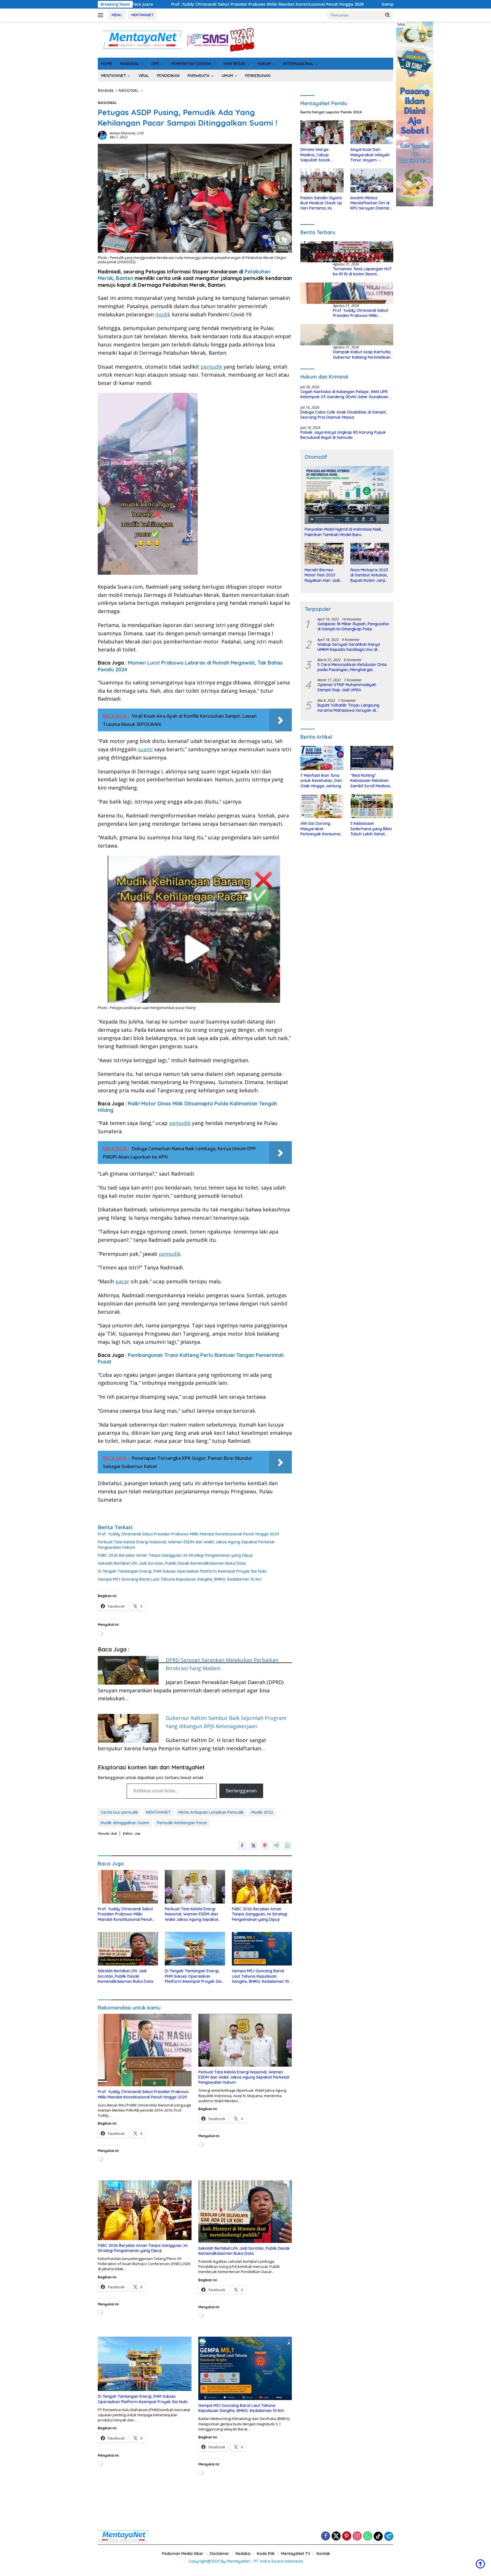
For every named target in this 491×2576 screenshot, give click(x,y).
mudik (163, 314)
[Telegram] (389, 2536)
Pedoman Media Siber (183, 2554)
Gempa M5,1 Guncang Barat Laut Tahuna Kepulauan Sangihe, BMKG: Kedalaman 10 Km (180, 1579)
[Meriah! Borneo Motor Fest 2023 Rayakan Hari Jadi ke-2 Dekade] (324, 554)
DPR (155, 64)
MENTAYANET (142, 15)
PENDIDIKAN (168, 76)
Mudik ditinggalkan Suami (125, 1823)
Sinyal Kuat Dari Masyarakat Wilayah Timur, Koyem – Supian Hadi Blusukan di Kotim (371, 155)
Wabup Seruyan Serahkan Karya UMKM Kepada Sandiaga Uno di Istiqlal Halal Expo (349, 647)
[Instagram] (357, 2536)
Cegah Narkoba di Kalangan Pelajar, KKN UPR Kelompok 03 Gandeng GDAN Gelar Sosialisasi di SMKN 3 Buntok (347, 394)
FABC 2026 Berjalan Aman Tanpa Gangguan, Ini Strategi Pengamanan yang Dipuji (175, 1555)
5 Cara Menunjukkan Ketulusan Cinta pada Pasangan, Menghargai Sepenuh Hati (352, 667)
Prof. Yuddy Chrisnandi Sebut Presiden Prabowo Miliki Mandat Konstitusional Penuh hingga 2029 (188, 1534)
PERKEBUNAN (258, 76)
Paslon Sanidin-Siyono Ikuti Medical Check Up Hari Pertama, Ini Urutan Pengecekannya (321, 203)
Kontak (323, 2554)
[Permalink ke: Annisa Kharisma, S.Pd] (102, 135)
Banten (125, 278)
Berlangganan (241, 1791)
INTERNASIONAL (298, 64)
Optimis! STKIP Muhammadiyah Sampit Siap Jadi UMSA (347, 687)
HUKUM (264, 64)
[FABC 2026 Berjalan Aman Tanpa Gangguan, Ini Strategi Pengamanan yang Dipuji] (262, 1887)
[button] (388, 15)
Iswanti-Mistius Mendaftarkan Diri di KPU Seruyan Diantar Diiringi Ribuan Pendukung (370, 203)
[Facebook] (326, 2536)
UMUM (227, 76)
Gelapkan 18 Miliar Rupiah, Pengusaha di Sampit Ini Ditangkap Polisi (353, 626)
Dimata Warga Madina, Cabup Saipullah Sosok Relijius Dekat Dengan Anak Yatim (321, 155)
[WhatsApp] (368, 2536)
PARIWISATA (198, 76)
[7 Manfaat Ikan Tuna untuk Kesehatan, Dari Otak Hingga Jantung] (322, 758)
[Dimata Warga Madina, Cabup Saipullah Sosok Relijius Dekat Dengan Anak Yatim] (322, 132)
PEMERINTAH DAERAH (191, 64)
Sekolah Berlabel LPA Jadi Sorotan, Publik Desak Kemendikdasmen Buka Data (172, 1563)
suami (145, 749)
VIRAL (144, 76)
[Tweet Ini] (253, 1846)
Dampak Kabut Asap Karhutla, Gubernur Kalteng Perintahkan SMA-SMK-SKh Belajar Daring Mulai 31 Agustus (283, 4)
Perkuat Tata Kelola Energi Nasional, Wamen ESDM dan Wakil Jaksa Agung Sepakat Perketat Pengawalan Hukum (186, 1545)
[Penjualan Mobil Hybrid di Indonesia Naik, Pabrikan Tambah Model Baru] (347, 495)
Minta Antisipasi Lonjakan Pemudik (211, 1812)
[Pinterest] (347, 2536)
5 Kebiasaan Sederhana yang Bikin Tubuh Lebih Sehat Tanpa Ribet (371, 829)
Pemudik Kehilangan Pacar (182, 1823)
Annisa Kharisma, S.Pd (127, 133)
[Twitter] (336, 2536)
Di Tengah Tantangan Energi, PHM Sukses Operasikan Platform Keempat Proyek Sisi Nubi (182, 1571)
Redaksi (243, 2554)
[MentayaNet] (142, 39)
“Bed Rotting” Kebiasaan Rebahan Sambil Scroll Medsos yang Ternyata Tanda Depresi (371, 781)
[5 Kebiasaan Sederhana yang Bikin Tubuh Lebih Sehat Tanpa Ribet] (372, 806)
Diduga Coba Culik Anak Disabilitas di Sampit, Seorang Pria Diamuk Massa (343, 415)
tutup (401, 24)
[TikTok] (378, 2536)
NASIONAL (130, 64)
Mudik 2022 (262, 1812)
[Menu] (102, 15)
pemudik (211, 367)
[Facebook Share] (242, 1846)
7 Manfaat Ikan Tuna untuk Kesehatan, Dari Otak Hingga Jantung (321, 781)
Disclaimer (220, 2554)
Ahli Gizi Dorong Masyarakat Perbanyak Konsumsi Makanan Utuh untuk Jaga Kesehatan (320, 829)
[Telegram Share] (276, 1846)
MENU (117, 15)
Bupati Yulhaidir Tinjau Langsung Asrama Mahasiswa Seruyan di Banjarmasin (348, 708)
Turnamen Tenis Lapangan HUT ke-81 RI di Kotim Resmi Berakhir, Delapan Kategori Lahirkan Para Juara (362, 271)
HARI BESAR (235, 64)
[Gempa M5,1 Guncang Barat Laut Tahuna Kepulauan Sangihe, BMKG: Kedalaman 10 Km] (262, 1949)
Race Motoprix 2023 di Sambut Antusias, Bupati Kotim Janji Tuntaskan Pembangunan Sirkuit (369, 575)
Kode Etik (266, 2554)
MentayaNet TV (296, 2554)
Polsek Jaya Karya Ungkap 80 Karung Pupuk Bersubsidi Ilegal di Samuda (343, 435)
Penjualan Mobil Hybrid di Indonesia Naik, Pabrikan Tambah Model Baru (343, 532)
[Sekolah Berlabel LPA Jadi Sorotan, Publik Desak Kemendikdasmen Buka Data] (128, 1949)
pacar (122, 1281)
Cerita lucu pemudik (119, 1812)
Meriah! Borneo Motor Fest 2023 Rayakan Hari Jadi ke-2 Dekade (322, 575)
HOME (107, 64)
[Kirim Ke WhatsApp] (288, 1846)
